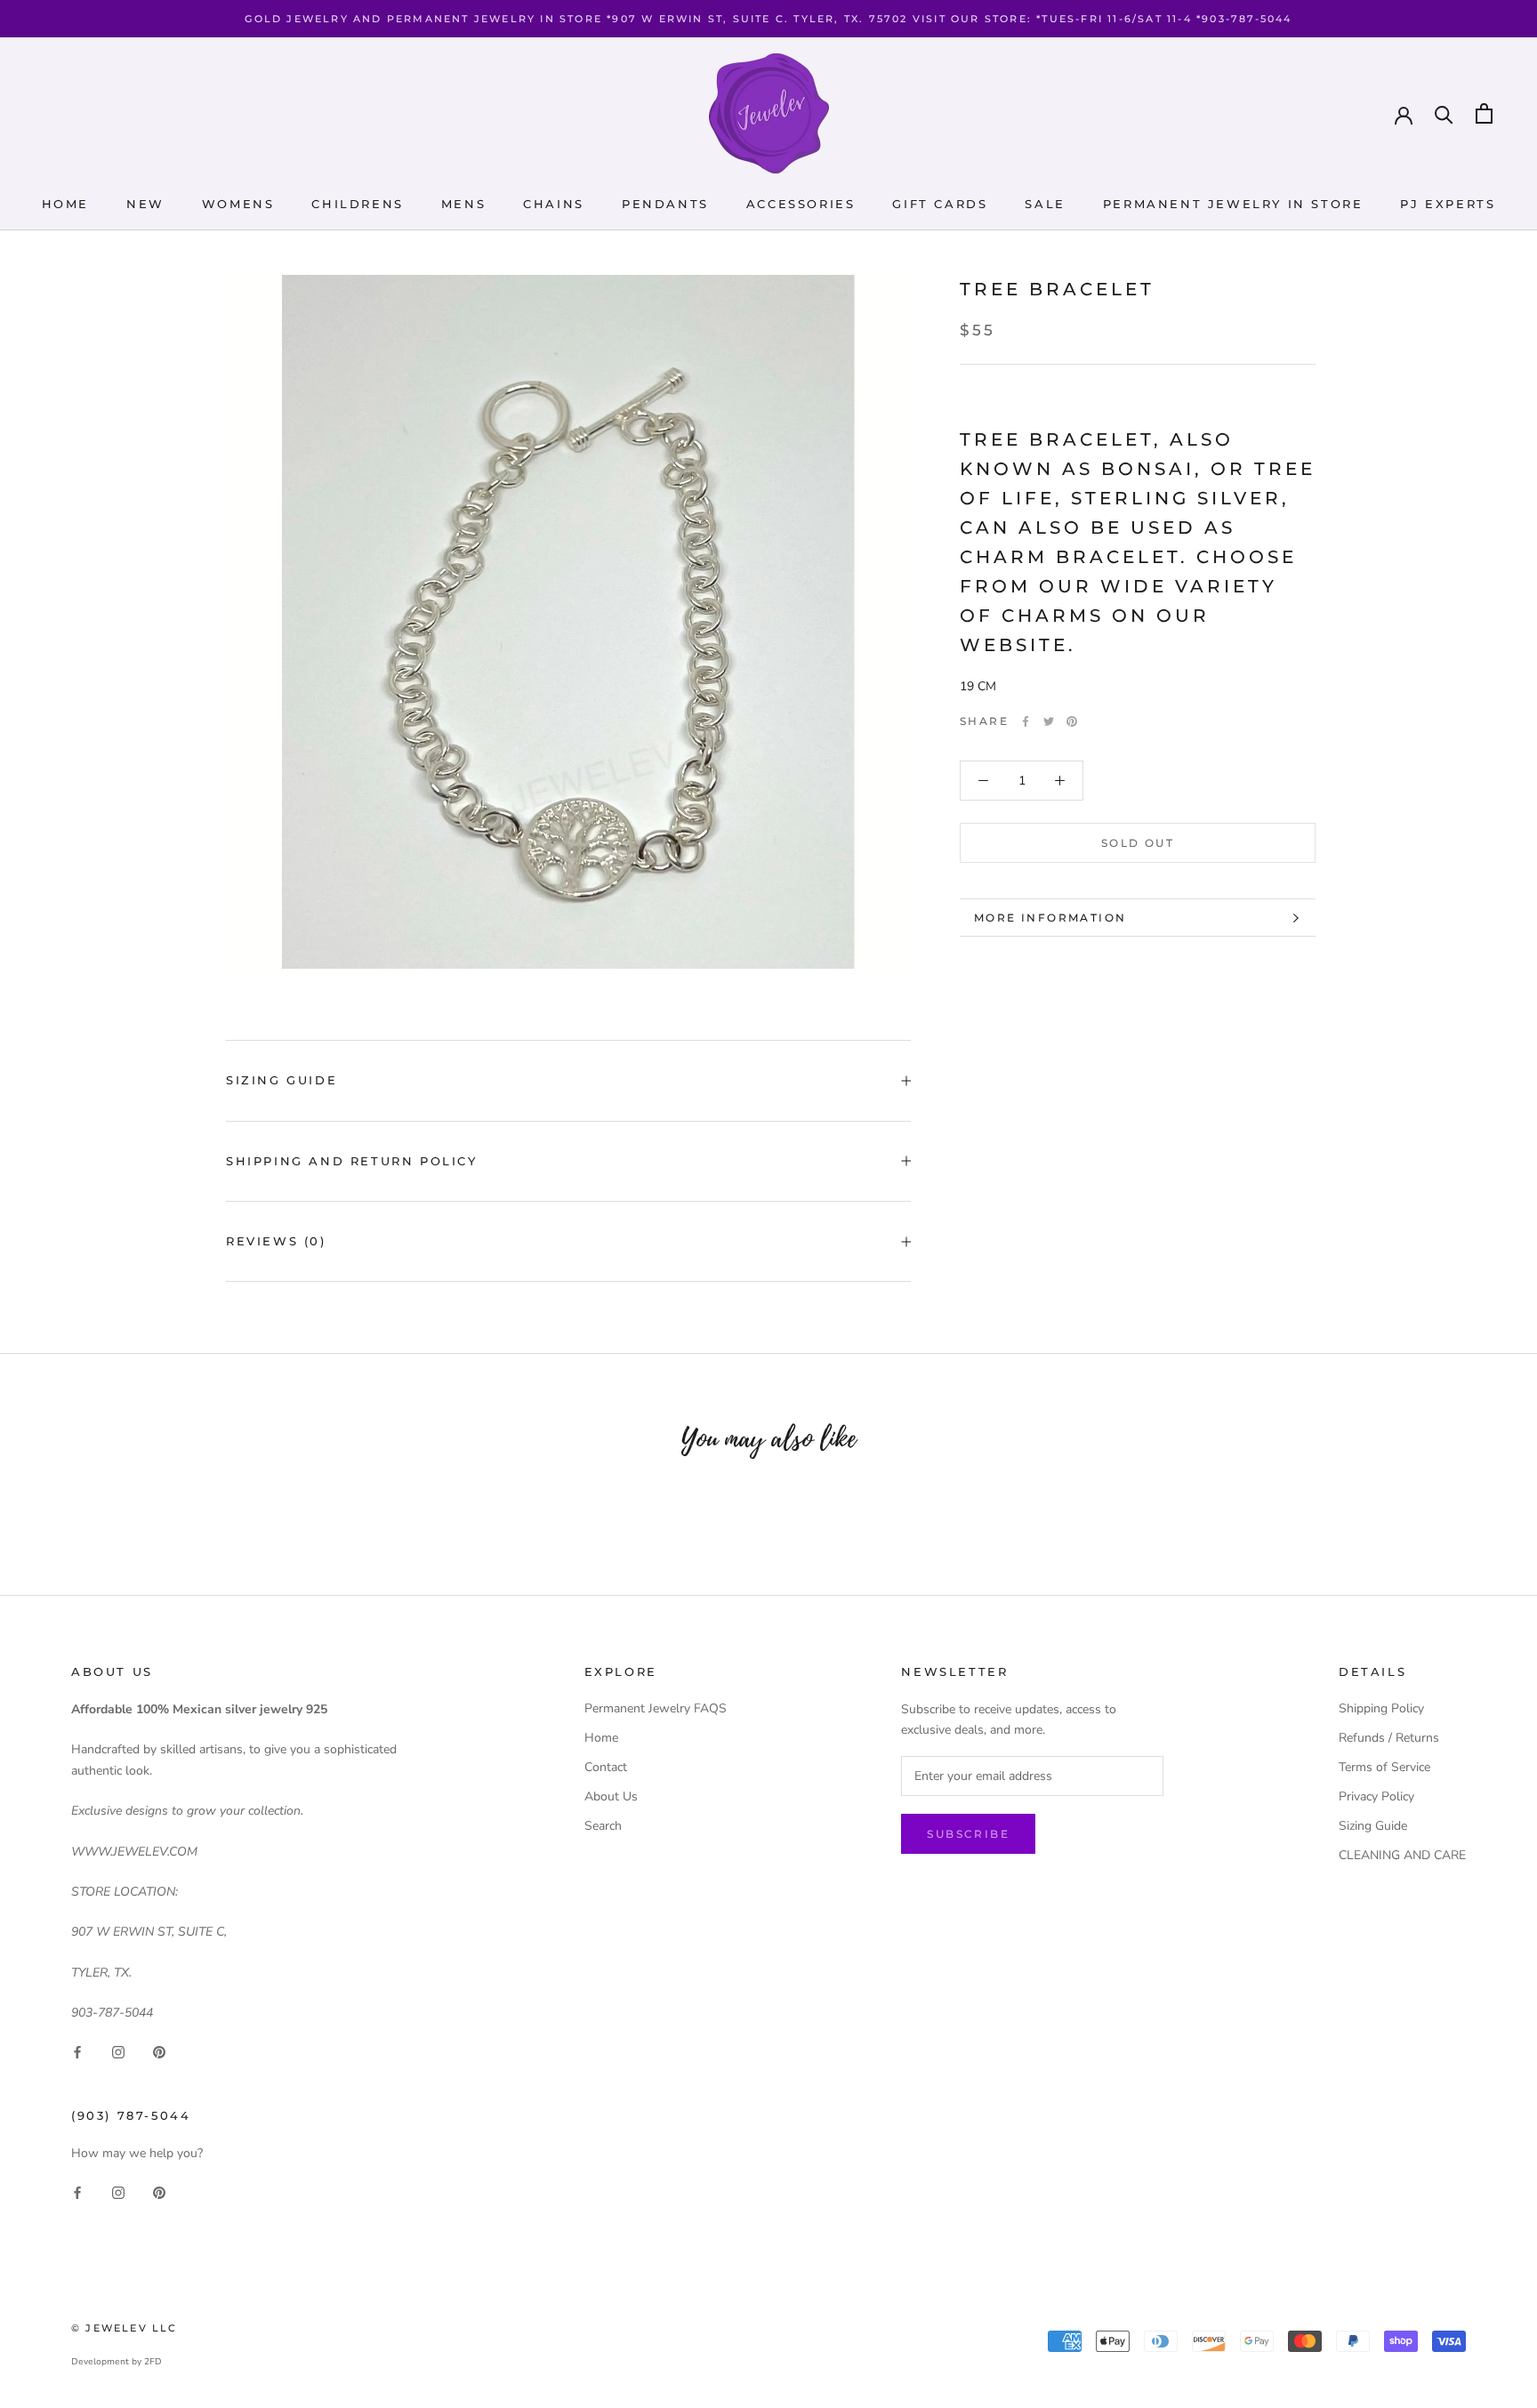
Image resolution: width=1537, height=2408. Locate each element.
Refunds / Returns (1389, 1738)
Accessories (801, 204)
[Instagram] (118, 2052)
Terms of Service (1384, 1767)
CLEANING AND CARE (1402, 1855)
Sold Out (1138, 843)
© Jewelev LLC (125, 2328)
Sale (1045, 204)
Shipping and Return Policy (352, 1161)
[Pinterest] (1072, 721)
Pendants (665, 204)
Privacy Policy (1376, 1796)
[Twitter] (1049, 721)
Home (65, 204)
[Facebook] (1026, 721)
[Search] (1444, 113)
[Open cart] (1484, 113)
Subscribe (968, 1834)
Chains (554, 204)
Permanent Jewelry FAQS (656, 1708)
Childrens (357, 204)
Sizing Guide (282, 1080)
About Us (611, 1796)
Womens (238, 204)
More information (1050, 918)
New (145, 204)
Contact (606, 1767)
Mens (463, 204)
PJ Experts (1448, 204)
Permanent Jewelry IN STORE (1233, 204)
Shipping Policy (1381, 1708)
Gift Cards (940, 204)
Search (603, 1826)
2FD (153, 2362)
